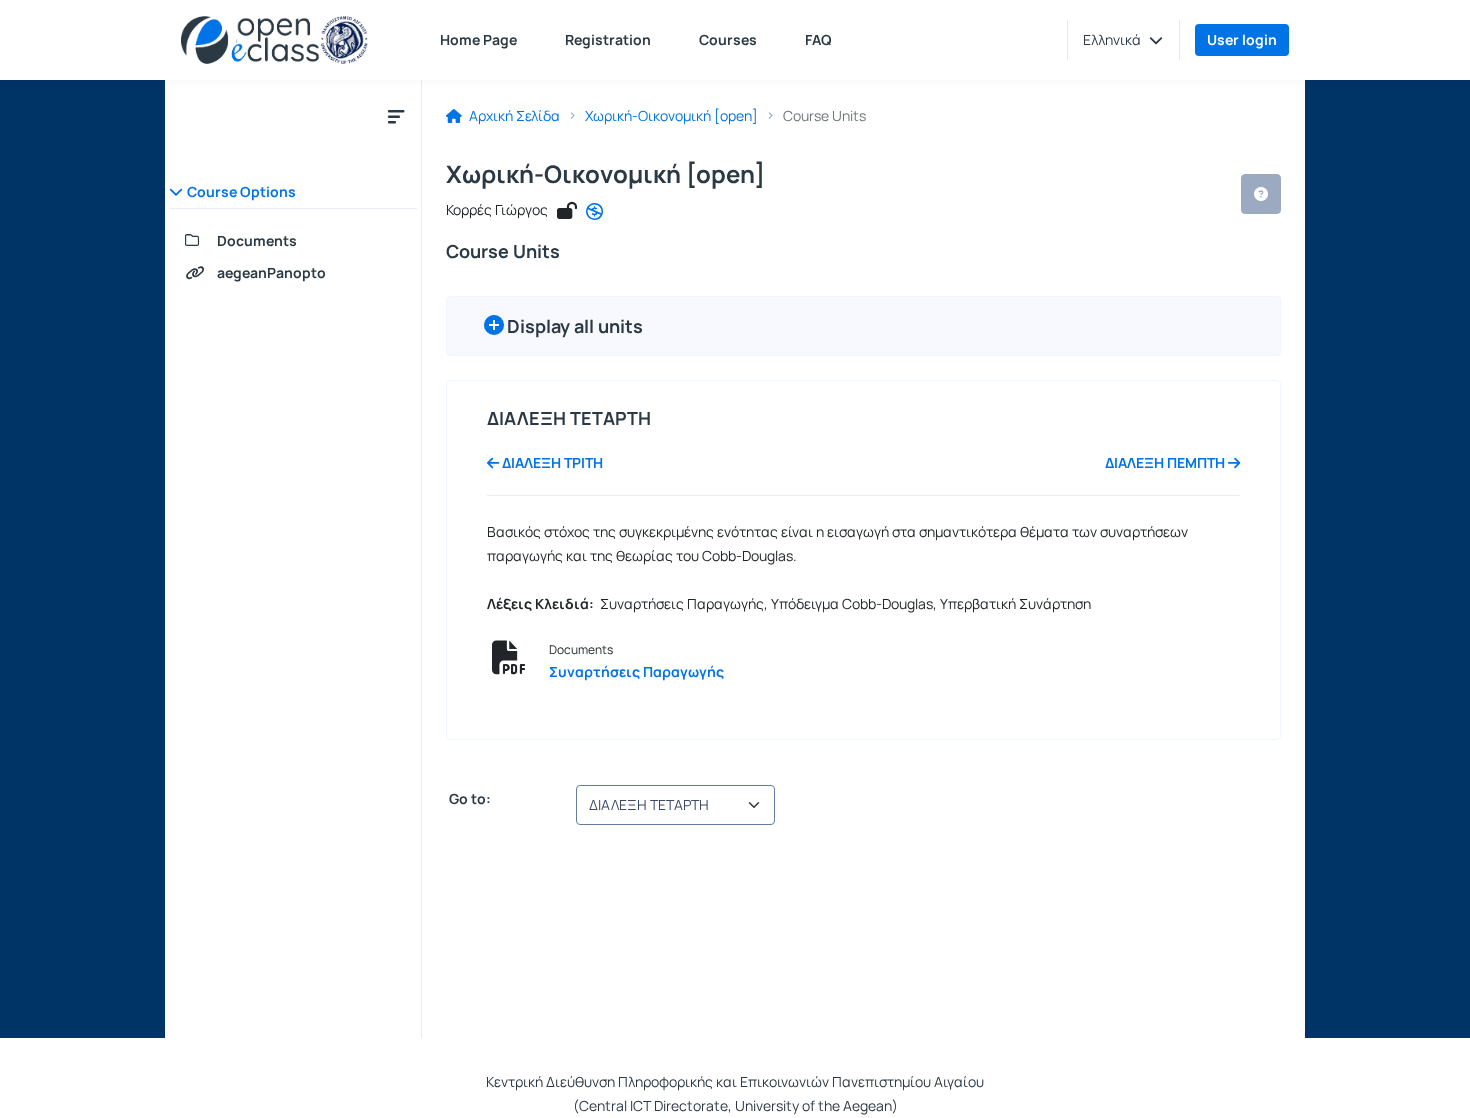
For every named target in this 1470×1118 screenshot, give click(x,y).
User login (1242, 39)
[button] (1123, 40)
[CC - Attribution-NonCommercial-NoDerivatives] (594, 212)
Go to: (468, 799)
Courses (728, 39)
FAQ (818, 39)
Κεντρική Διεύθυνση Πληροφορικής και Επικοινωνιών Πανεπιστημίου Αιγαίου (735, 1081)
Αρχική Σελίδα (513, 116)
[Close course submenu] (396, 116)
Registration (608, 39)
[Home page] (274, 40)
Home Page (478, 39)
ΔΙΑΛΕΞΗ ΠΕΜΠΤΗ (1166, 463)
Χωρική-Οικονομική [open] (671, 116)
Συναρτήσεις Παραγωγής (636, 671)
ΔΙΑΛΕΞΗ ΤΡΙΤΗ (551, 463)
